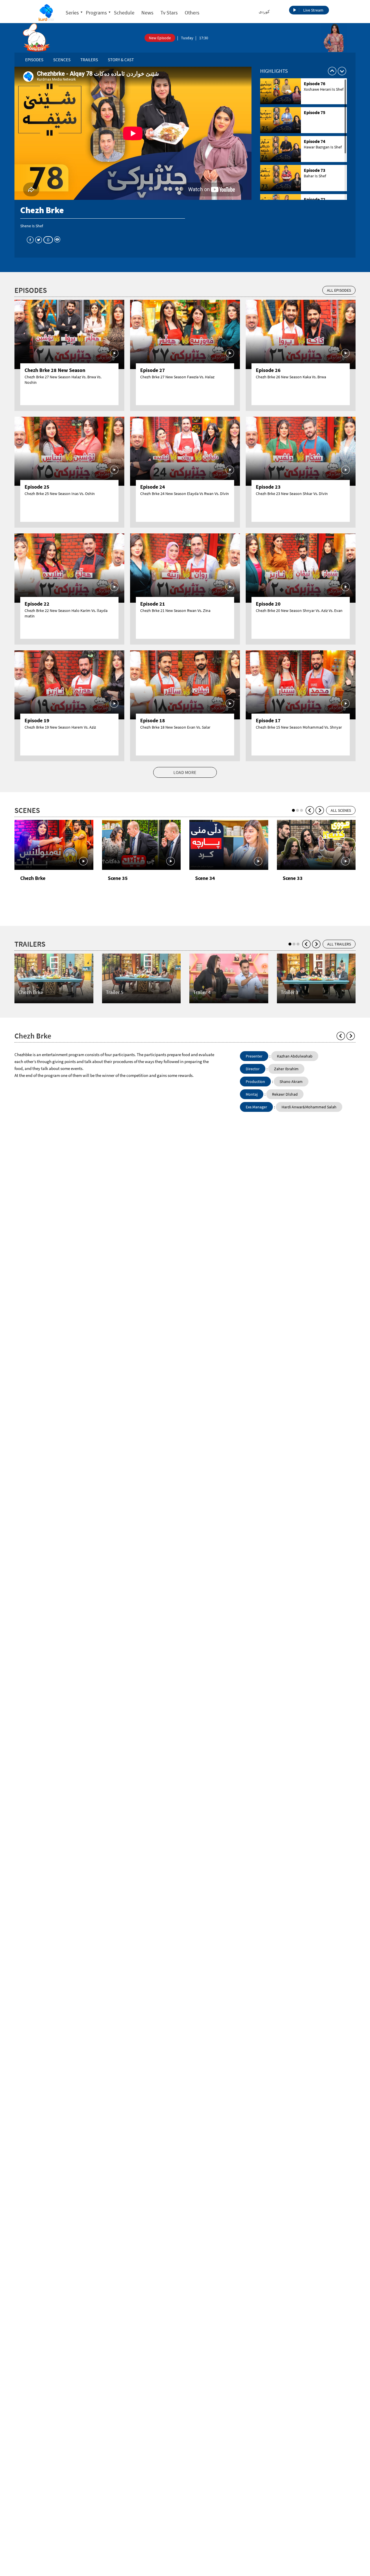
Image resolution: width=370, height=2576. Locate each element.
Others (192, 13)
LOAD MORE (185, 772)
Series (72, 13)
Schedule (124, 13)
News (147, 13)
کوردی (264, 12)
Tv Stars (169, 13)
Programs (96, 13)
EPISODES (34, 60)
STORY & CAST (121, 60)
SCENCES (62, 60)
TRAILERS (89, 60)
